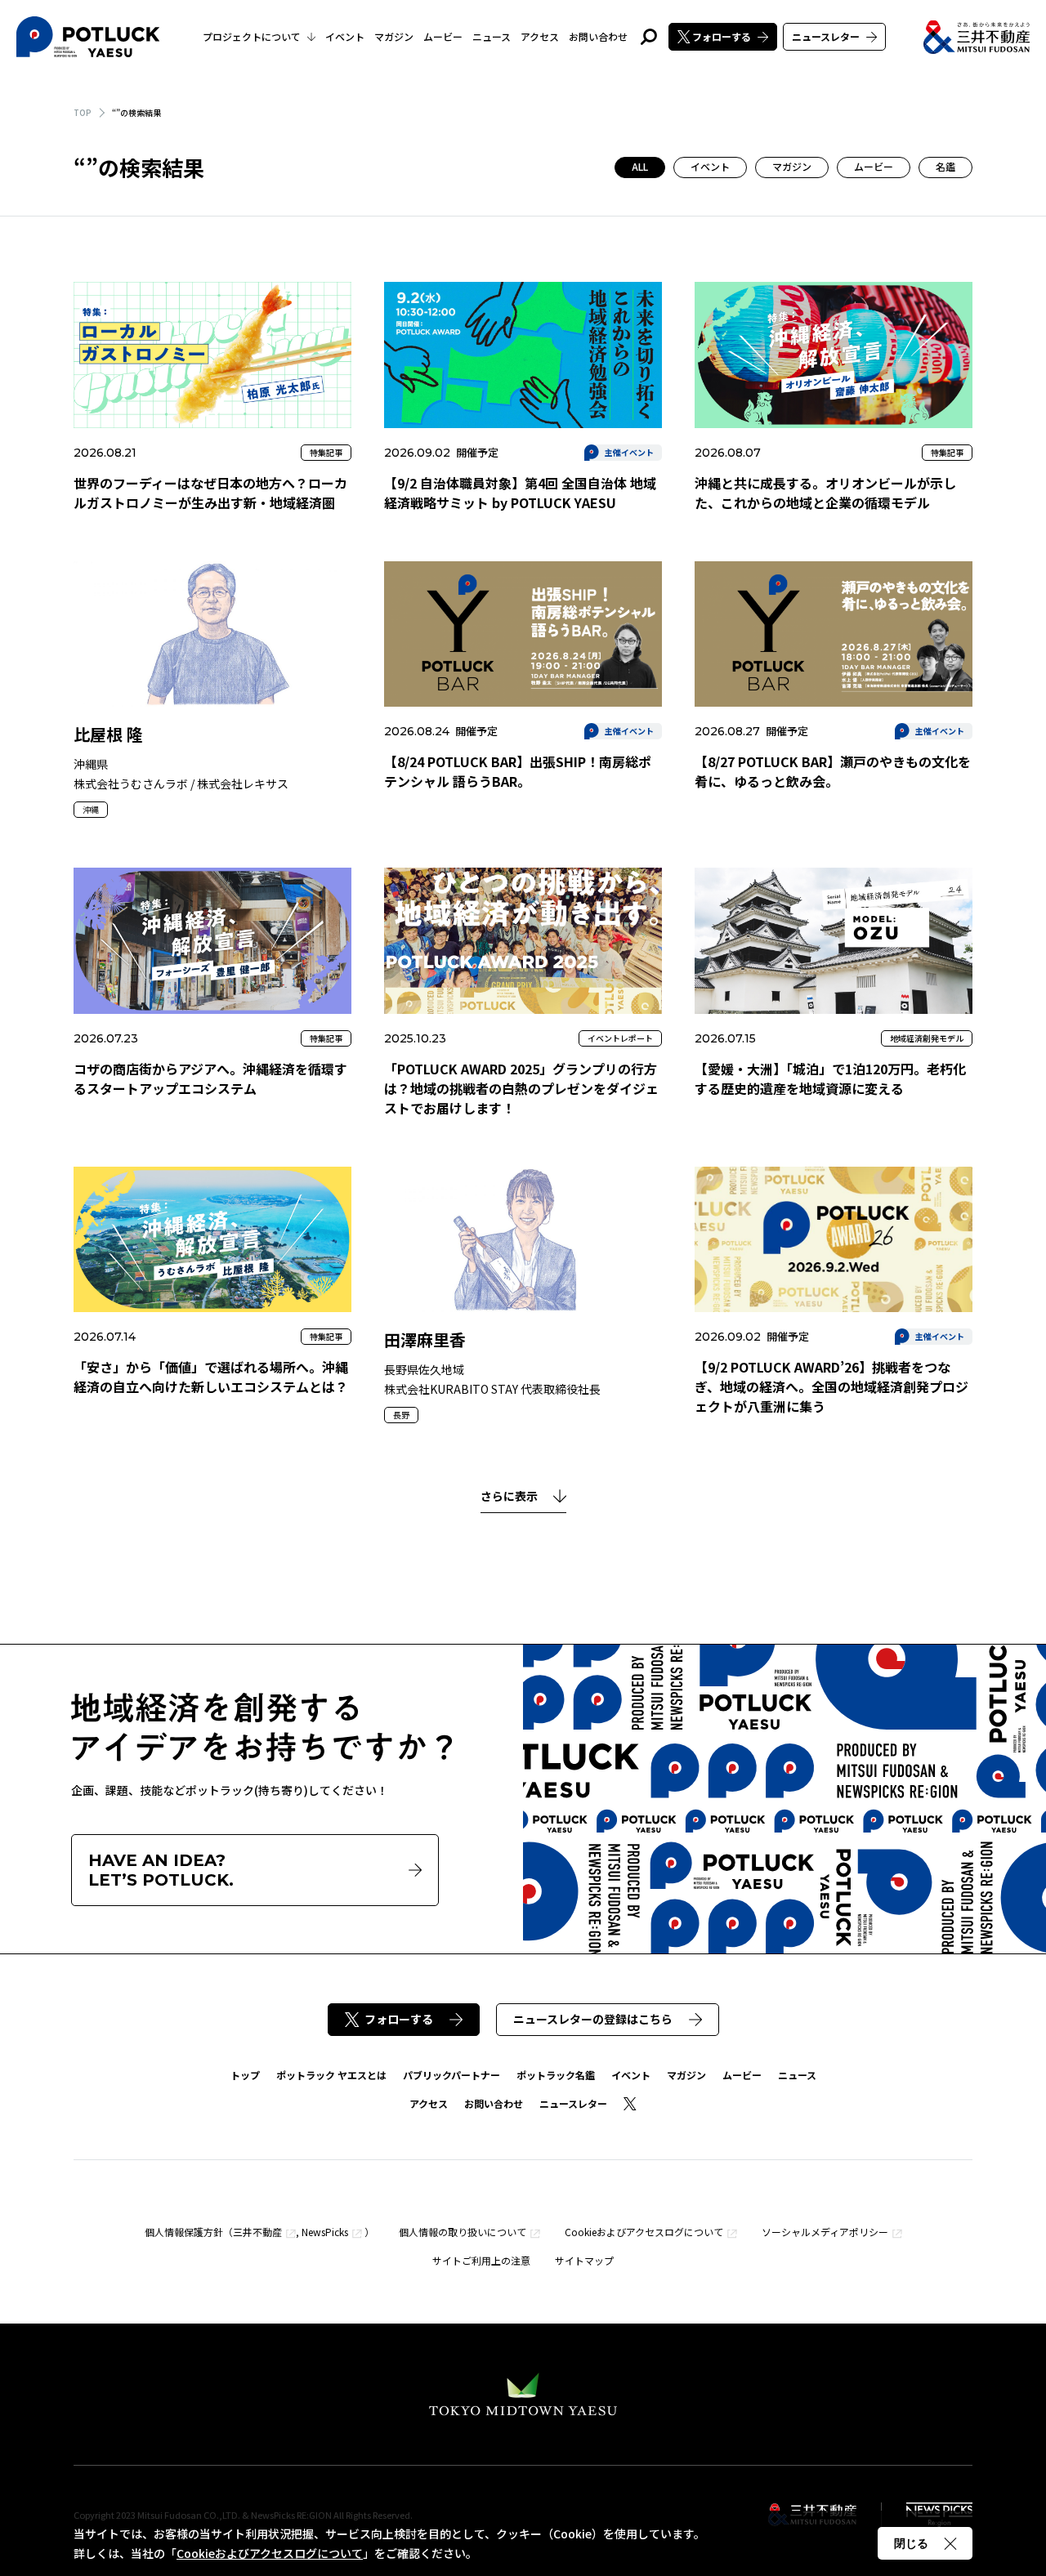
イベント (345, 36)
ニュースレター (826, 36)
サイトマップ (584, 2260)
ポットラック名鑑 (556, 2075)
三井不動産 (257, 2232)
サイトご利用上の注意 (481, 2260)
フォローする (722, 36)
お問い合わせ (598, 36)
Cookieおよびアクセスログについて (644, 2232)
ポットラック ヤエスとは (331, 2075)
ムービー (443, 36)
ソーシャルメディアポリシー (825, 2232)
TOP (83, 112)
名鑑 (945, 166)
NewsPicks (325, 2232)
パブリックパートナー (451, 2075)
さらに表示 (509, 1497)
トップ (245, 2075)
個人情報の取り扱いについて (463, 2232)
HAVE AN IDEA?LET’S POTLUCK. (161, 1870)
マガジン (394, 36)
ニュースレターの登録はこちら (593, 2019)
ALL (640, 166)
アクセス (540, 36)
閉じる (911, 2543)
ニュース (492, 36)
